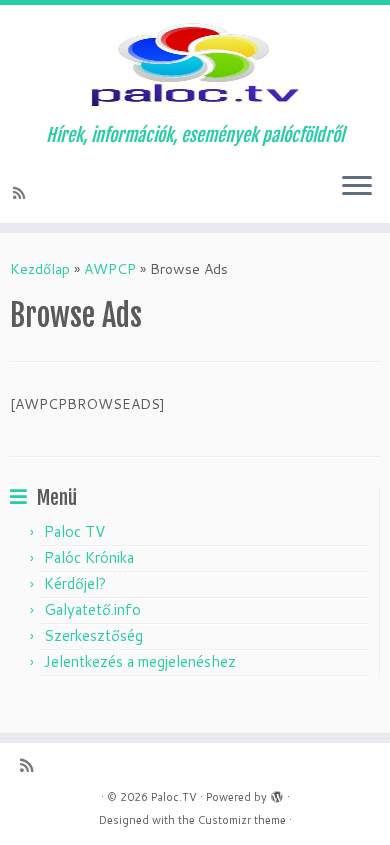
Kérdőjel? (75, 583)
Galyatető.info (92, 609)
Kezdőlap (40, 269)
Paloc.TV (174, 797)
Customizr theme (242, 820)
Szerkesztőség (93, 635)
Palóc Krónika (89, 557)
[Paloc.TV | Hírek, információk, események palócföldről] (195, 65)
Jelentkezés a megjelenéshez (140, 661)
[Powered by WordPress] (277, 793)
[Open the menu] (357, 187)
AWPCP (110, 269)
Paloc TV (74, 531)
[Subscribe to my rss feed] (22, 193)
